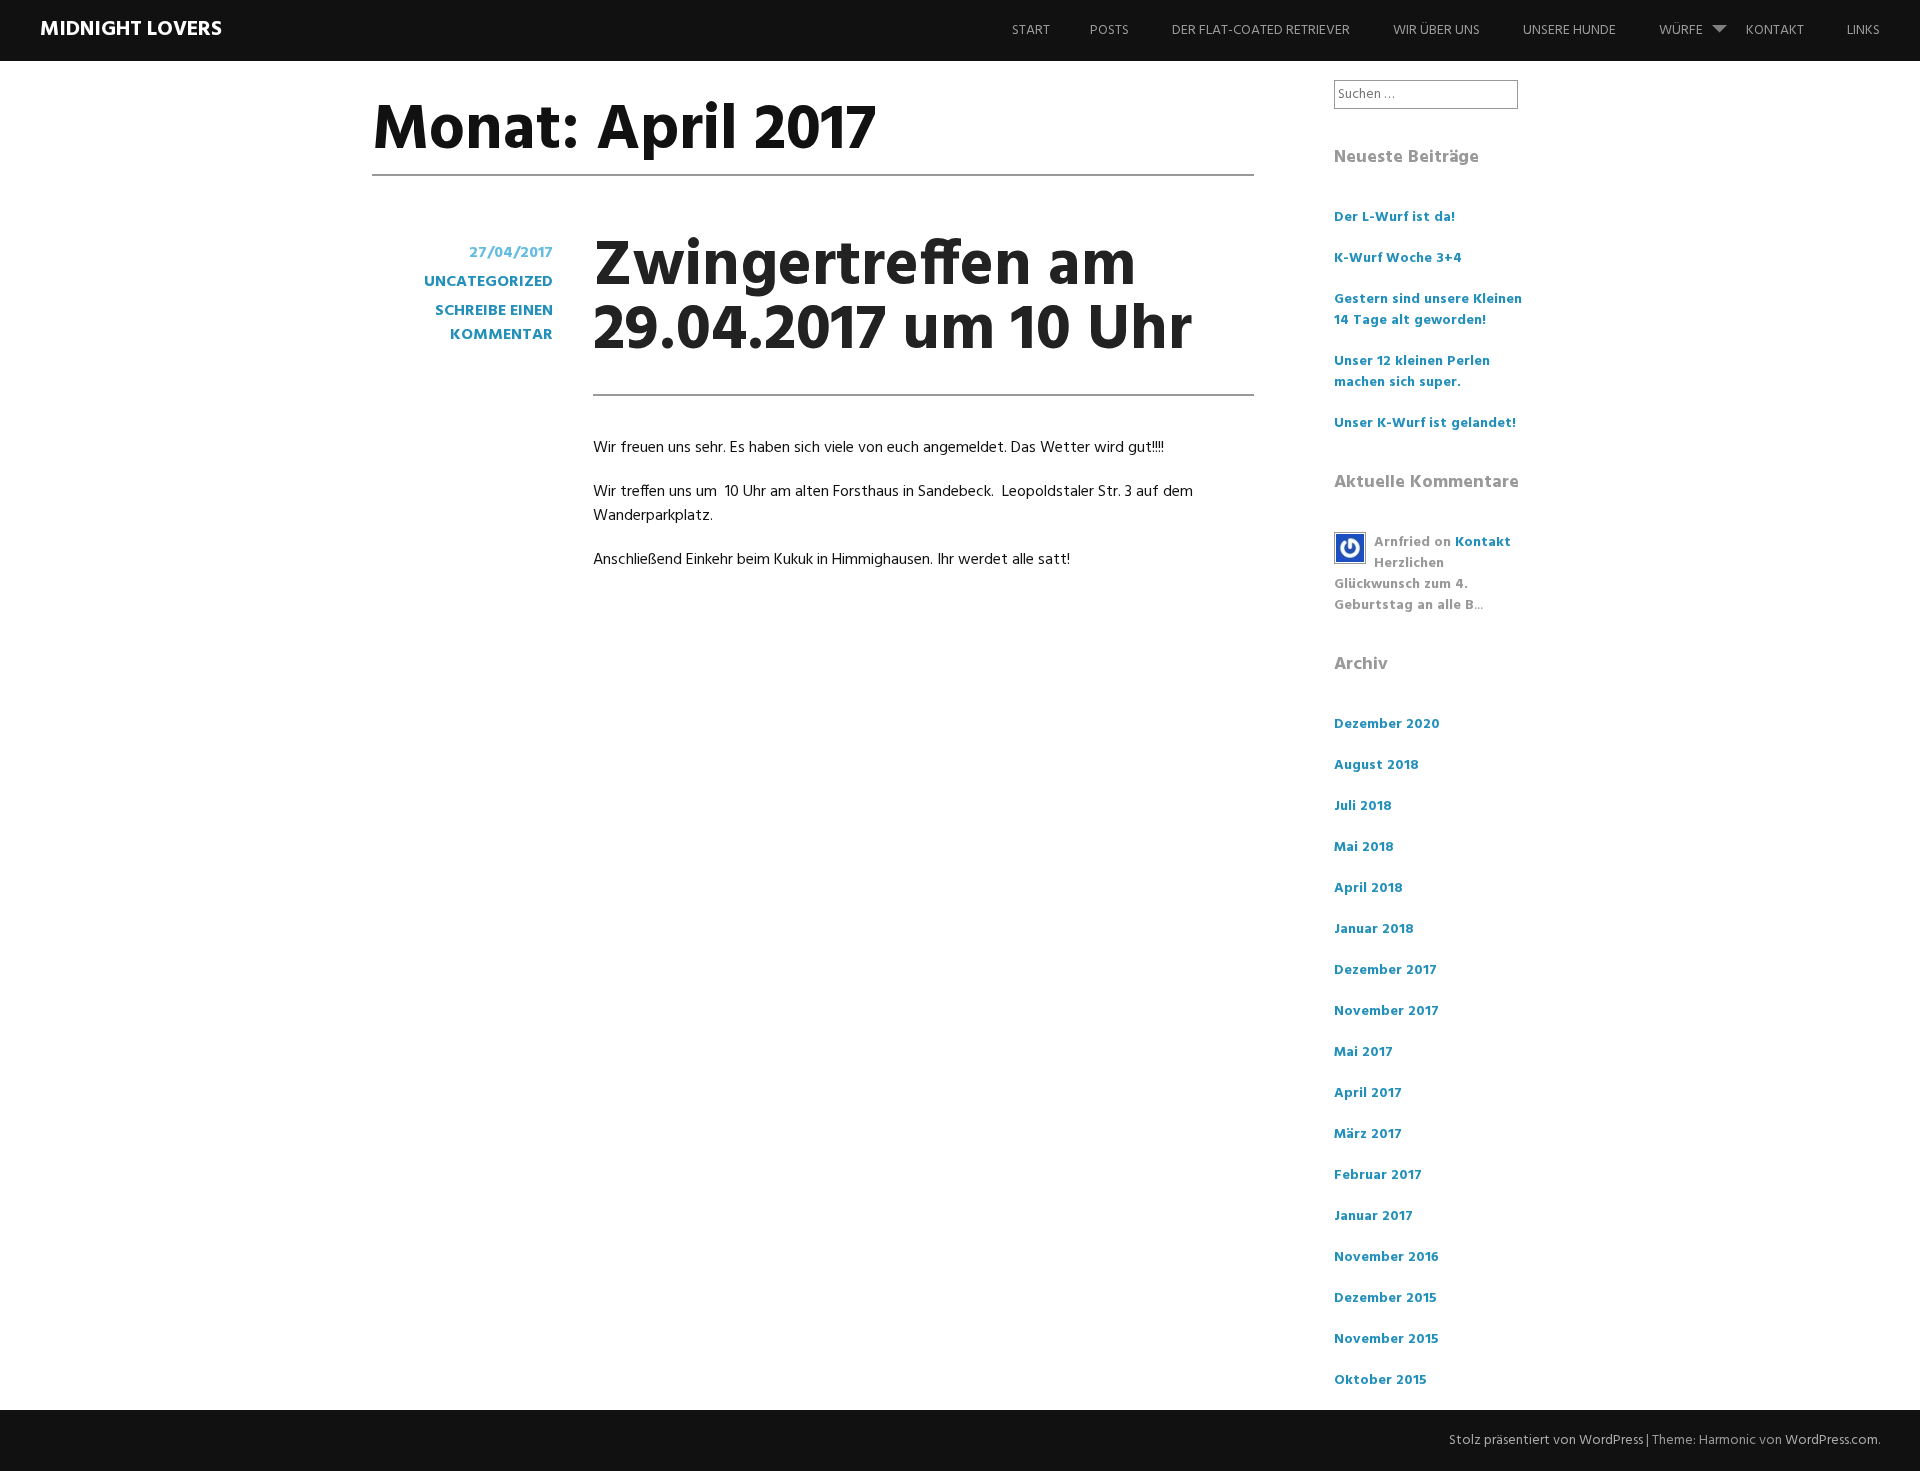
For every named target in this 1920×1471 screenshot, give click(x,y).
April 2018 (1368, 888)
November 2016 (1386, 1257)
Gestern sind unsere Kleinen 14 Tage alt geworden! (1428, 310)
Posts (1109, 30)
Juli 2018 (1363, 806)
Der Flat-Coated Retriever (1261, 30)
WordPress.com (1831, 1440)
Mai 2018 (1364, 847)
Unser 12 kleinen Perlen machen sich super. (1412, 372)
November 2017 (1386, 1011)
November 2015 (1386, 1339)
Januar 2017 (1373, 1216)
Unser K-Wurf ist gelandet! (1425, 423)
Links (1863, 30)
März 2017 (1368, 1134)
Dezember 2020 (1387, 724)
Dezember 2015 (1385, 1298)
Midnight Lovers (131, 29)
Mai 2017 (1363, 1052)
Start (1031, 30)
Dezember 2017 (1385, 970)
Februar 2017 (1378, 1175)
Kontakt (1775, 30)
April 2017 (1368, 1093)
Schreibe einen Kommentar (494, 323)
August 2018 (1376, 765)
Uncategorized (488, 282)
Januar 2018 (1374, 929)
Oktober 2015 (1380, 1380)
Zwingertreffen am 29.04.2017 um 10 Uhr (892, 299)
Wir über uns (1436, 30)
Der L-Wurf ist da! (1394, 217)
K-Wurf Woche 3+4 (1398, 258)
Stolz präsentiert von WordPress (1546, 1440)
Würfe (1681, 30)
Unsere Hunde (1569, 30)
